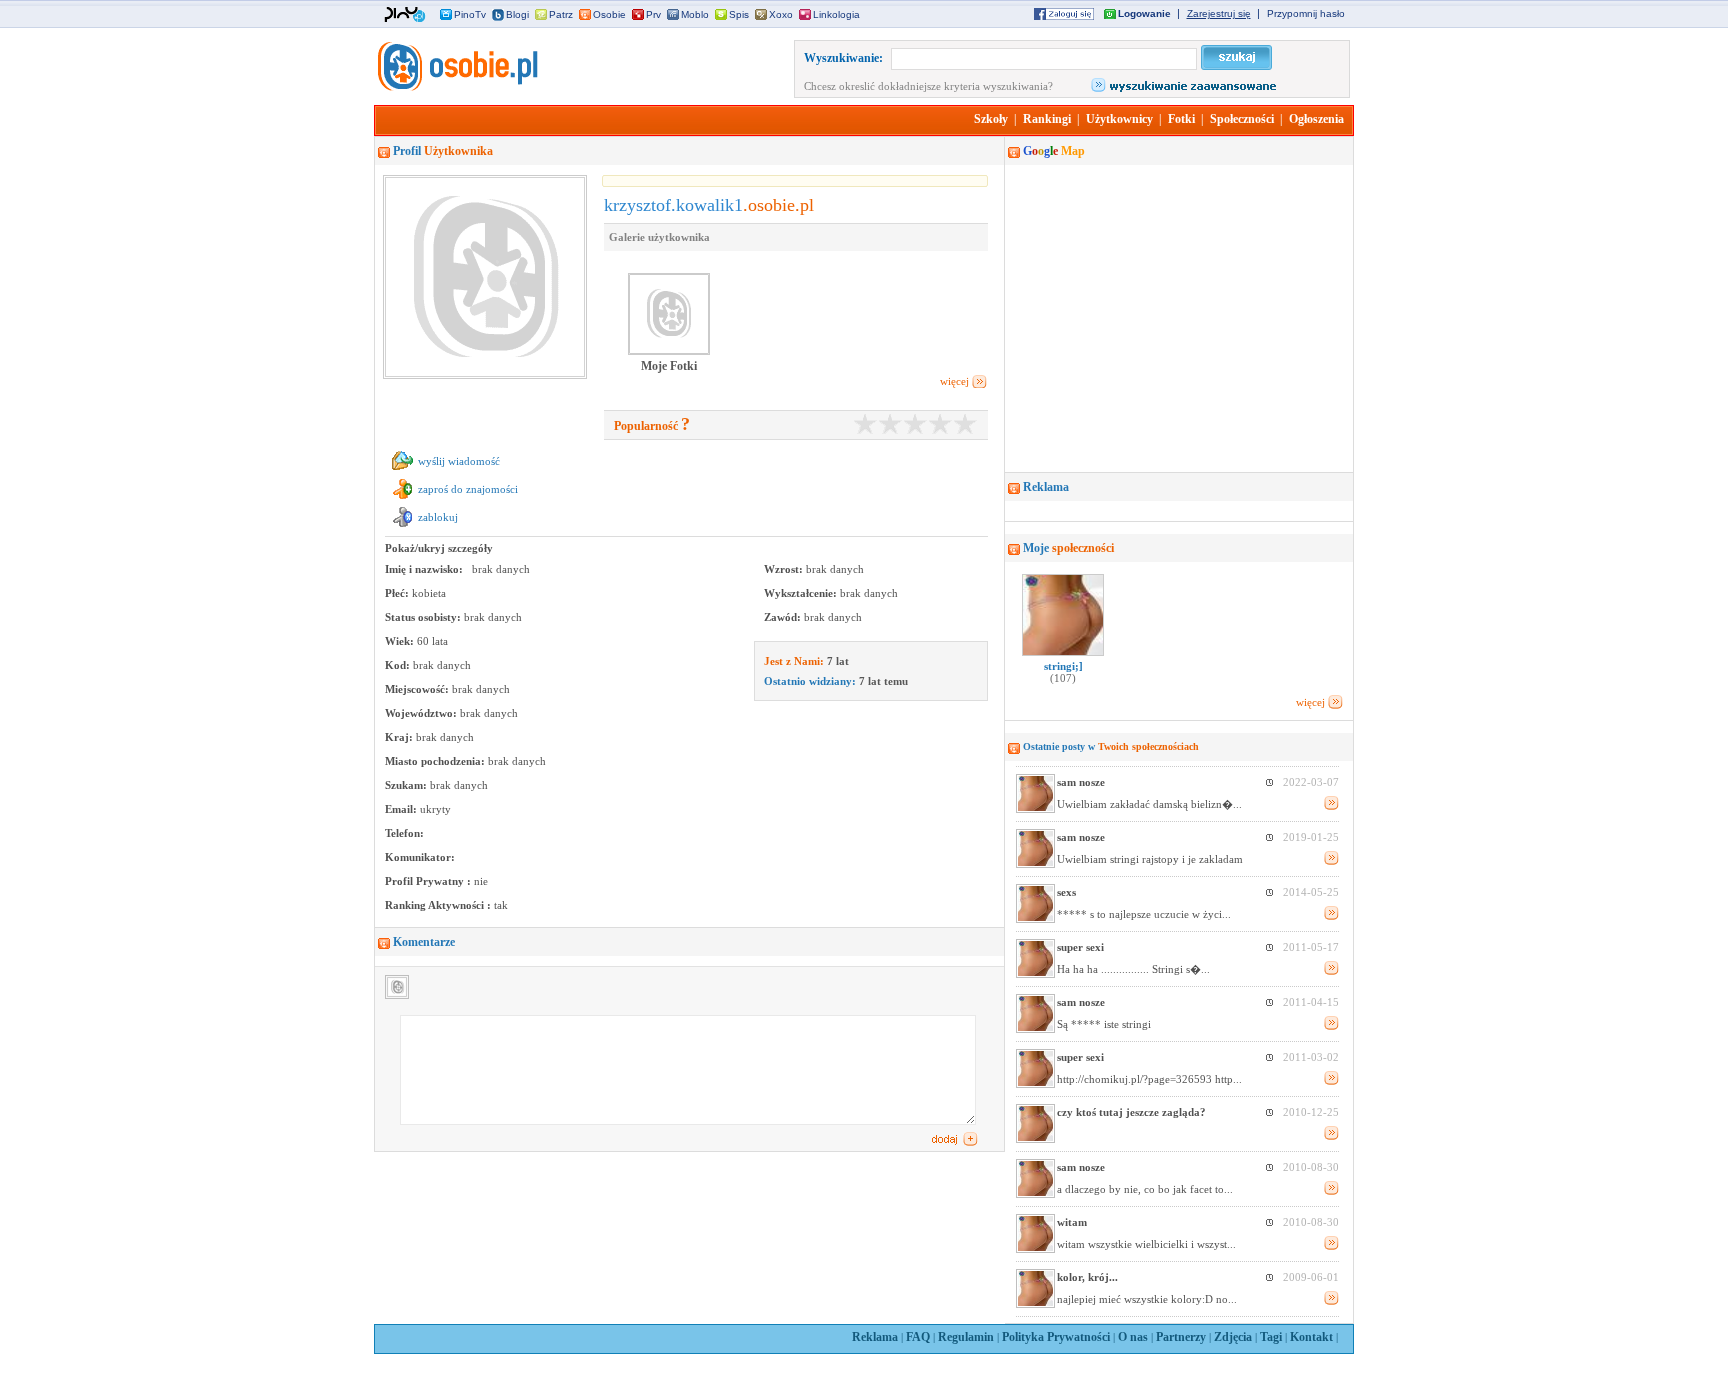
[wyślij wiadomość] (402, 471)
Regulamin (966, 1337)
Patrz (561, 14)
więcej (954, 381)
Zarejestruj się (1219, 13)
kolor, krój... (1087, 1277)
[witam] (1035, 1249)
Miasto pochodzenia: (436, 761)
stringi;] (1063, 672)
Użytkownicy (1119, 119)
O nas (1133, 1337)
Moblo (695, 14)
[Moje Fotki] (669, 353)
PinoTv (470, 14)
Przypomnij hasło (1306, 13)
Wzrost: (785, 569)
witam (1072, 1222)
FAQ (918, 1337)
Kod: (399, 665)
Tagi (1271, 1337)
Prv (653, 14)
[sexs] (1035, 919)
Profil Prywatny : (429, 881)
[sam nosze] (1035, 809)
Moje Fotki (669, 366)
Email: (402, 809)
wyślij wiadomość (459, 461)
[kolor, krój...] (1035, 1304)
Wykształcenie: (802, 593)
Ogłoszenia (1316, 119)
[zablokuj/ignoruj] (402, 527)
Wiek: (401, 641)
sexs (1066, 892)
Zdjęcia (1233, 1337)
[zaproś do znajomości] (402, 499)
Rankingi (1047, 119)
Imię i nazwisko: (425, 569)
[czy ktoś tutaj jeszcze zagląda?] (1035, 1139)
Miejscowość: (418, 689)
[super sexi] (1035, 974)
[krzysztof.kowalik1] (456, 87)
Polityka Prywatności (1056, 1337)
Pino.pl (405, 15)
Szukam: (407, 785)
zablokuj (438, 517)
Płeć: (398, 593)
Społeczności (1242, 119)
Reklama (875, 1337)
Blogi (517, 14)
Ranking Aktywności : (439, 905)
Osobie (609, 14)
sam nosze (1081, 782)
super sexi (1080, 947)
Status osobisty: (424, 617)
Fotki (1181, 119)
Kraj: (400, 737)
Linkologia (836, 14)
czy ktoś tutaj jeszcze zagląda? (1131, 1112)
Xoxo (781, 14)
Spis (739, 14)
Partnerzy (1181, 1337)
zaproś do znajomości (468, 489)
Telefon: (404, 833)
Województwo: (422, 713)
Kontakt (1311, 1337)
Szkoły (991, 119)
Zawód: (784, 617)
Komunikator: (420, 857)
